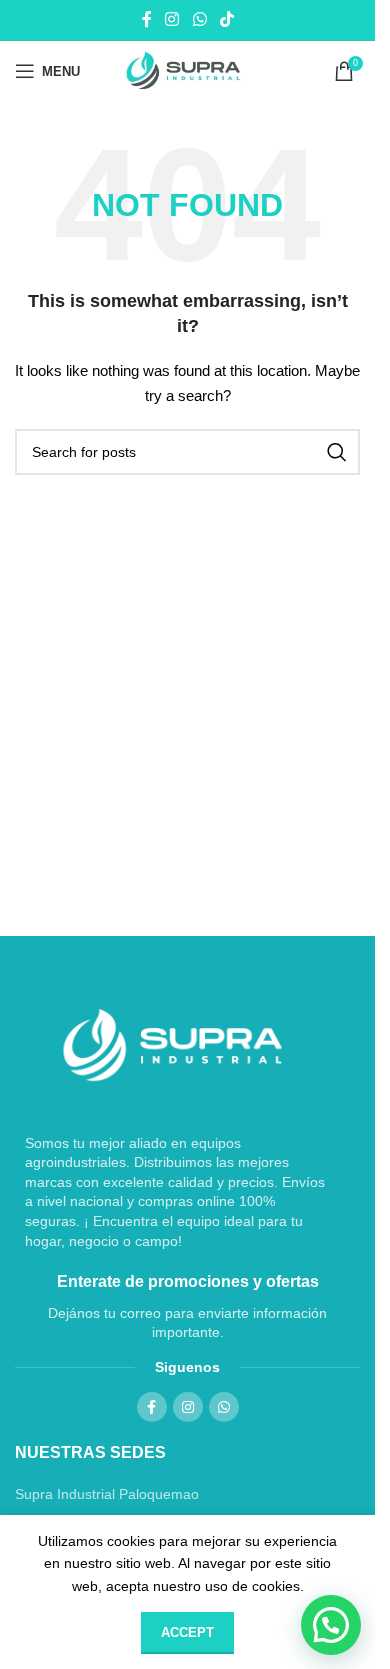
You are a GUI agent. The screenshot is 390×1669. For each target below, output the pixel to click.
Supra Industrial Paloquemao (107, 1494)
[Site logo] (187, 71)
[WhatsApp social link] (199, 19)
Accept (187, 1632)
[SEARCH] (337, 452)
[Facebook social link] (147, 19)
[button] (331, 1625)
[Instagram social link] (172, 19)
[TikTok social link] (226, 19)
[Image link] (172, 1045)
